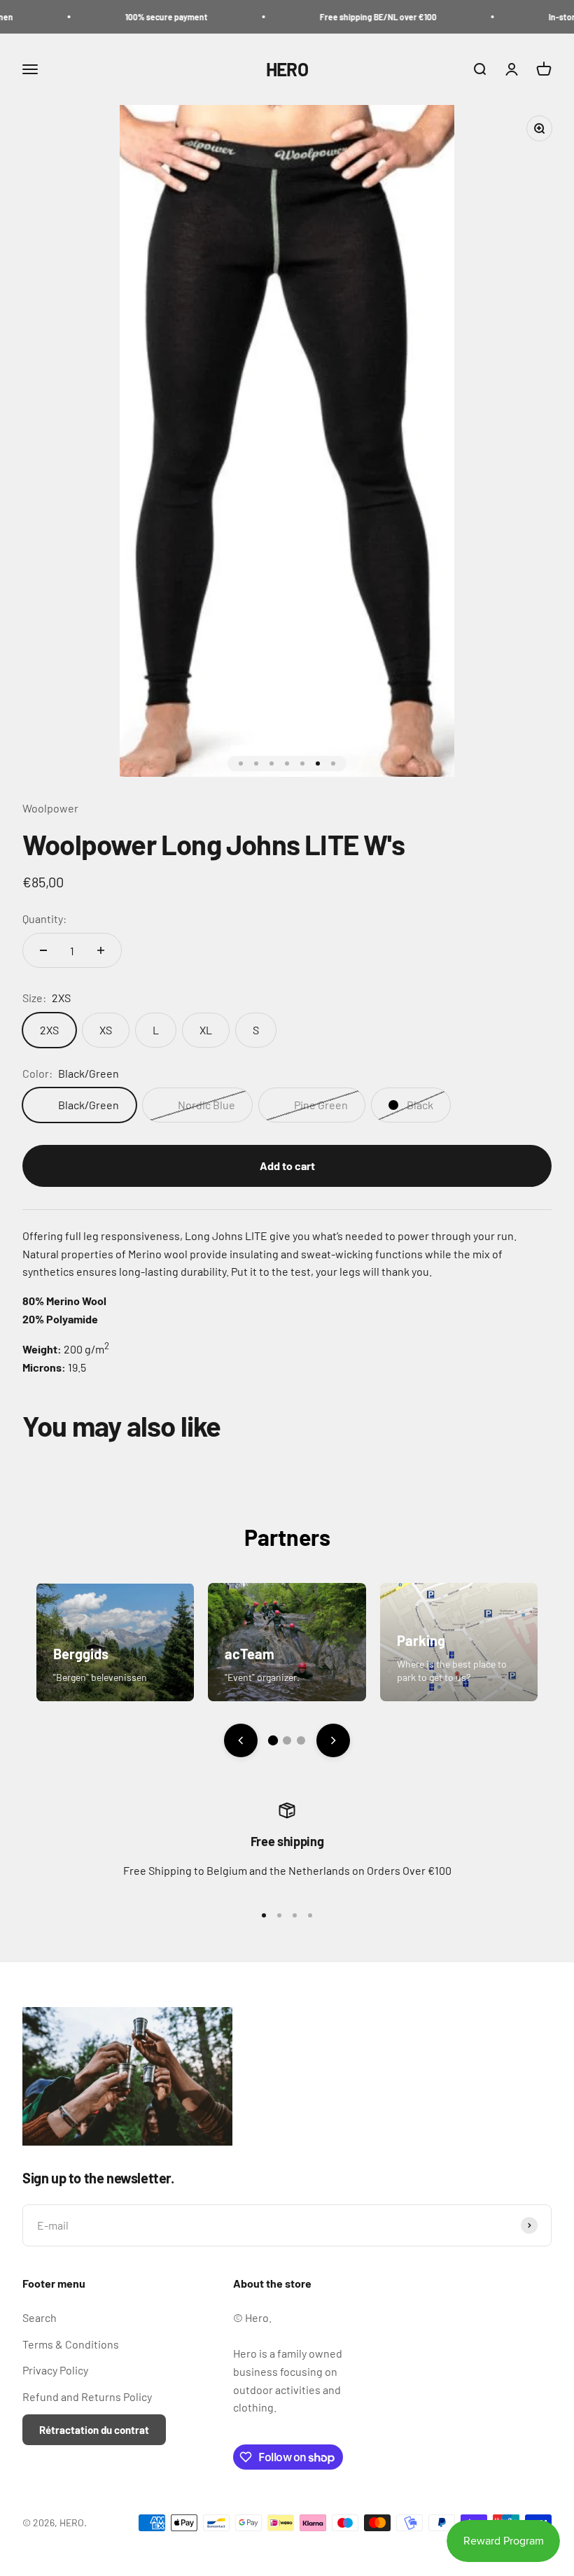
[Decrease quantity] (43, 950)
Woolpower (50, 808)
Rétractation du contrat (94, 2430)
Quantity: (44, 919)
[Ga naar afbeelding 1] (273, 1740)
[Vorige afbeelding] (241, 1740)
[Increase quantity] (101, 950)
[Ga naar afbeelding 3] (301, 1740)
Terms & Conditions (71, 2344)
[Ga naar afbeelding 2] (287, 1740)
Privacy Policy (55, 2370)
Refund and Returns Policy (87, 2396)
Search (40, 2317)
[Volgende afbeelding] (333, 1740)
